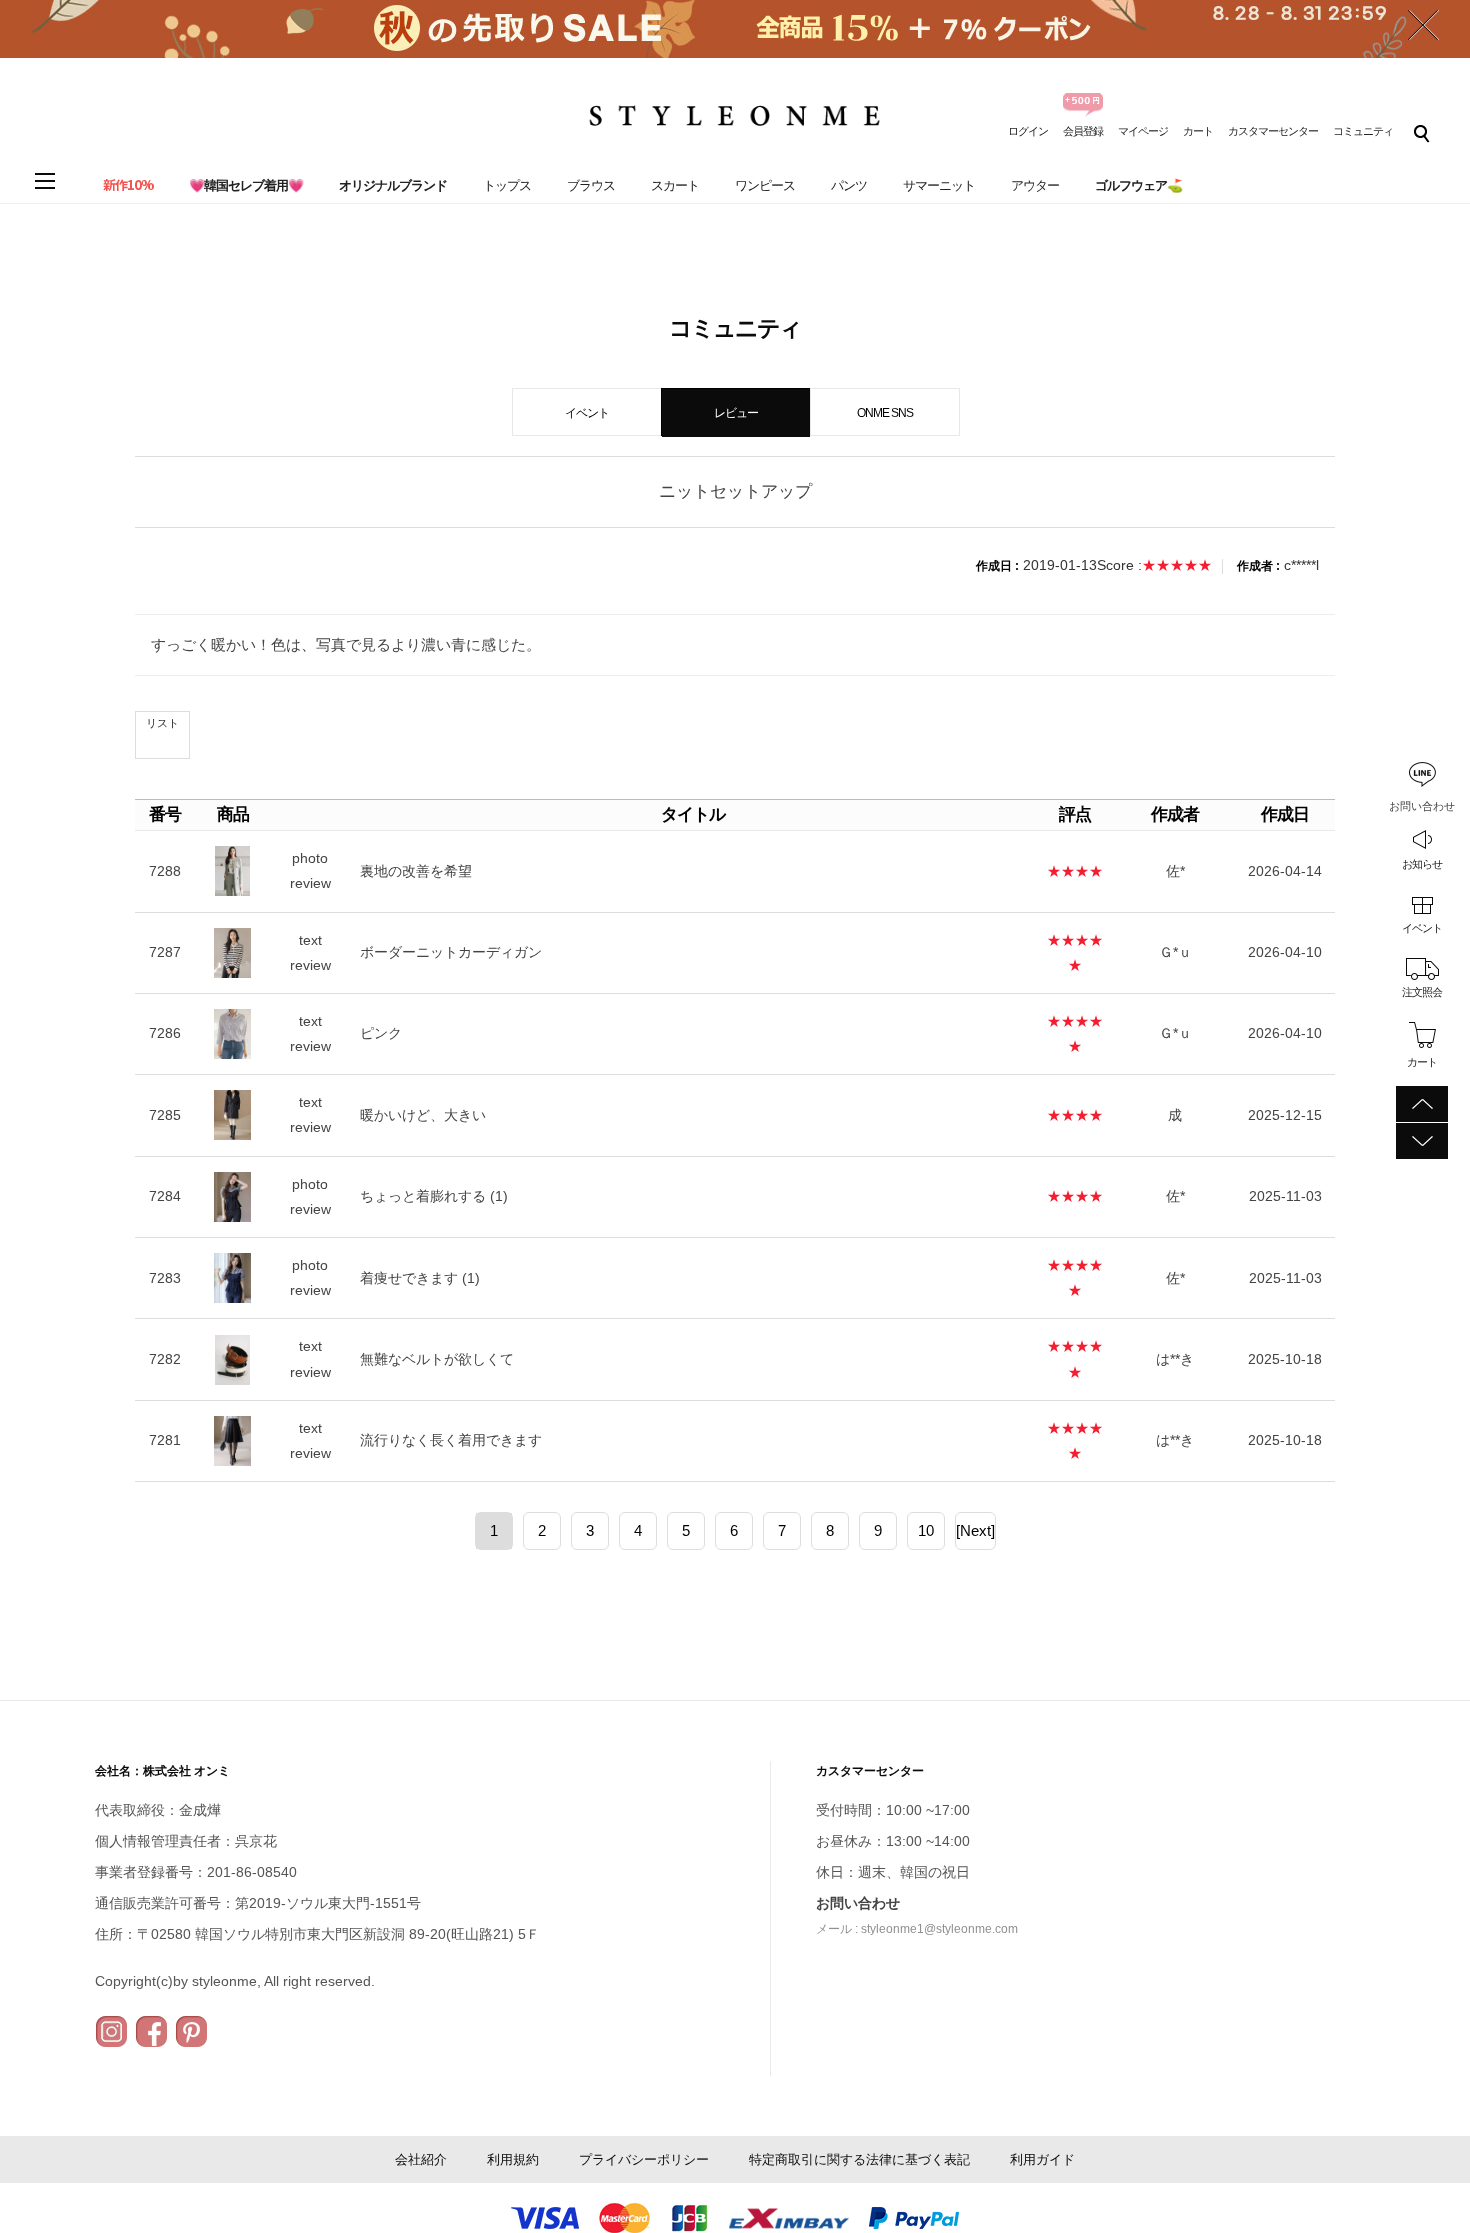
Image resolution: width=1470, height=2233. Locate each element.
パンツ (849, 185)
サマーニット (939, 185)
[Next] (975, 1530)
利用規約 (513, 2159)
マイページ (1143, 131)
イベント (1422, 928)
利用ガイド (1042, 2159)
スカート (675, 185)
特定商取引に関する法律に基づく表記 (859, 2159)
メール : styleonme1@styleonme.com (917, 1929)
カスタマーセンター (1273, 131)
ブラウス (591, 185)
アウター (1035, 185)
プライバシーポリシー (644, 2159)
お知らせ (1422, 864)
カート (1198, 131)
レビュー (736, 413)
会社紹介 (421, 2159)
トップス (507, 185)
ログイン (1028, 131)
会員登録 (1083, 131)
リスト (162, 723)
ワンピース (765, 185)
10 (926, 1530)
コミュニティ (1363, 131)
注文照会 (1422, 992)
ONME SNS (885, 413)
